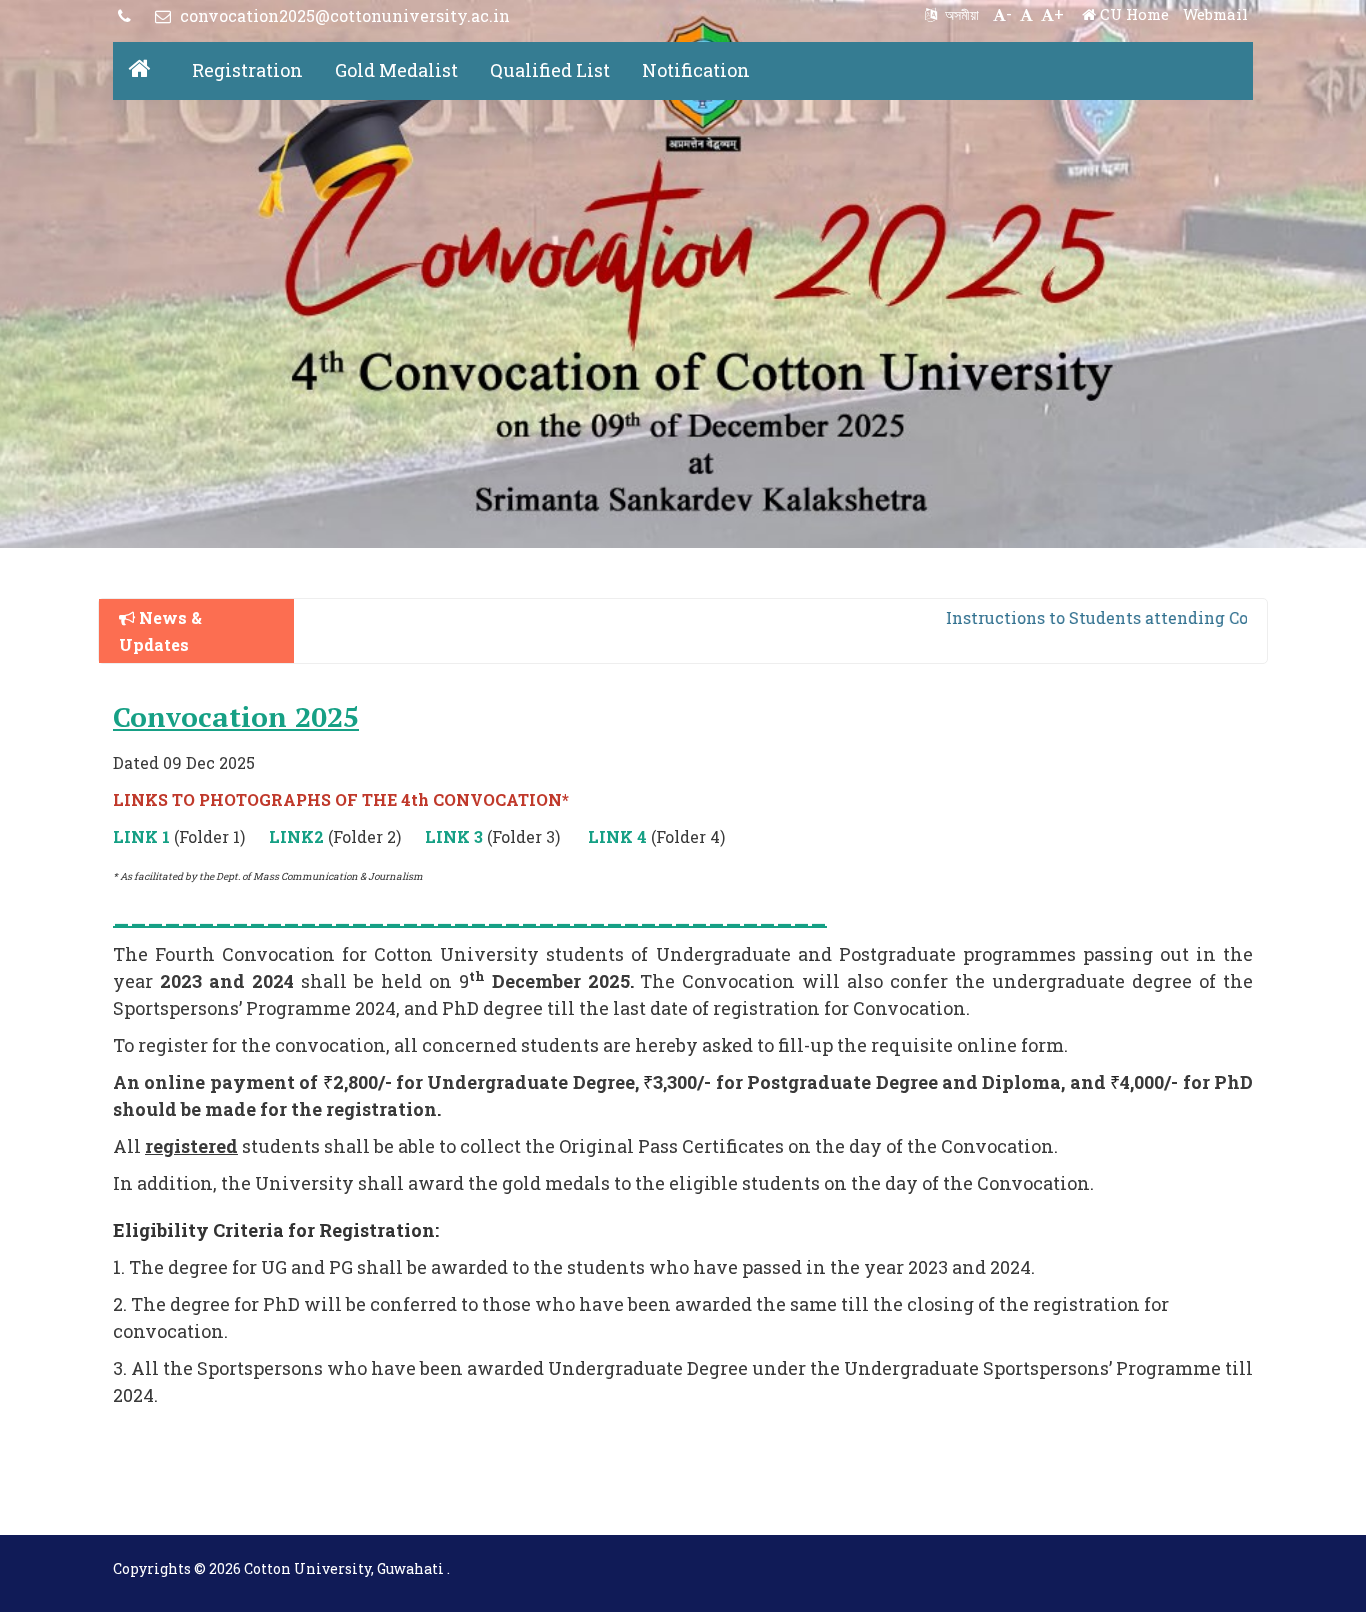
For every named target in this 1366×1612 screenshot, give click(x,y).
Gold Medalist (396, 70)
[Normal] (1026, 13)
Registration (247, 70)
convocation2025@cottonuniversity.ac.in (343, 15)
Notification (696, 70)
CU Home (1132, 14)
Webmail (1215, 14)
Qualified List (550, 70)
